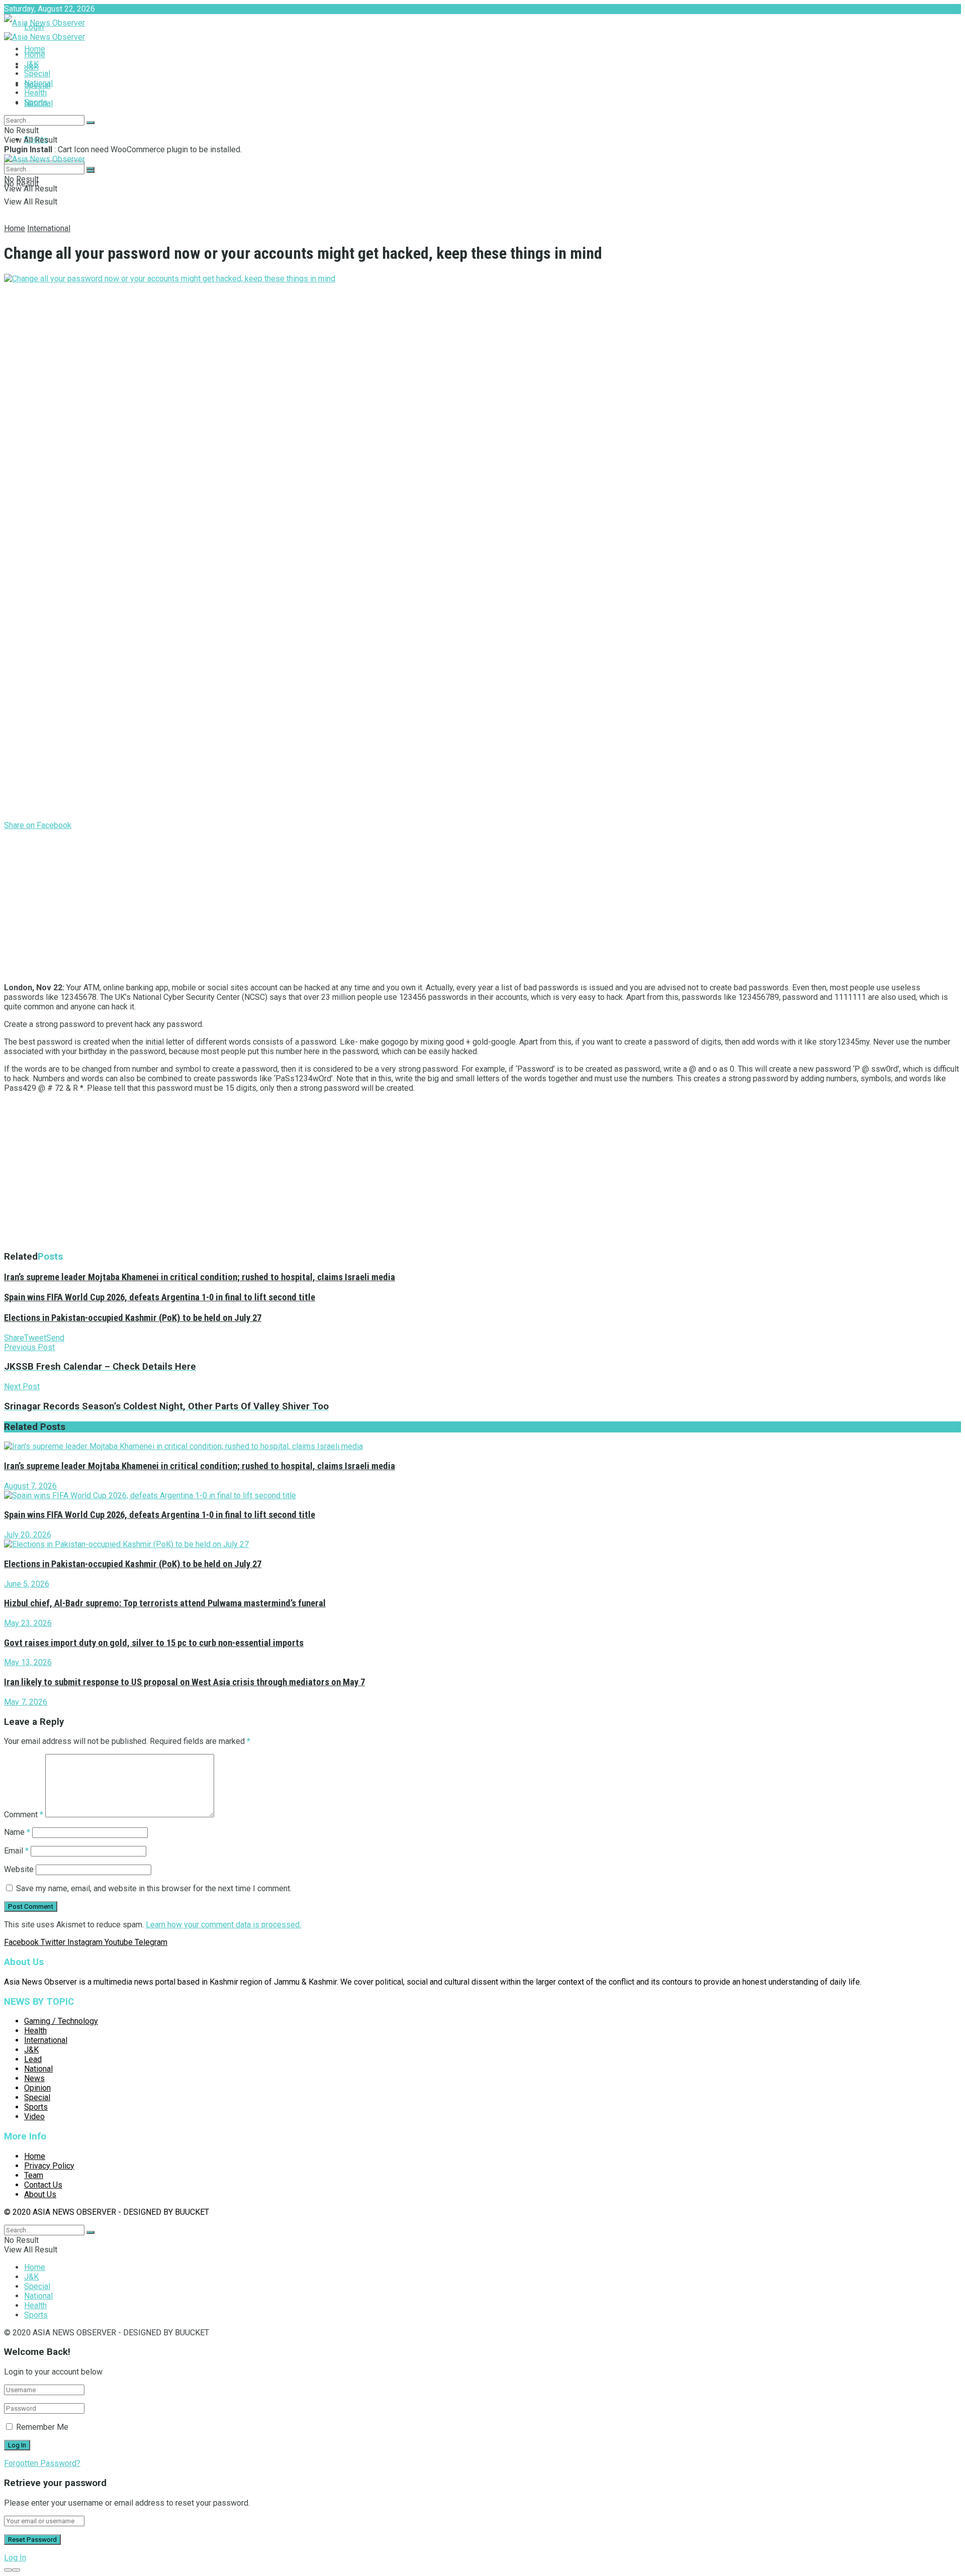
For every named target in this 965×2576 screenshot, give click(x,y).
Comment (24, 1815)
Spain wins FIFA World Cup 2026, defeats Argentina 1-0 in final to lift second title (160, 1297)
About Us (40, 2194)
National (38, 83)
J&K (31, 64)
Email (16, 1851)
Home (35, 49)
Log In (15, 2558)
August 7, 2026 (30, 1486)
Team (34, 2175)
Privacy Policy (49, 2166)
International (49, 228)
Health (35, 93)
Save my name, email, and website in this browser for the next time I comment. (154, 1888)
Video (34, 2117)
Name (17, 1832)
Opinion (37, 2088)
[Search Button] (90, 123)
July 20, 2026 (28, 1535)
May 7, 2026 (26, 1702)
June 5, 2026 (27, 1584)
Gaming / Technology (61, 2021)
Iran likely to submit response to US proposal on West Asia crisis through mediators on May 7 (184, 1682)
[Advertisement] (306, 904)
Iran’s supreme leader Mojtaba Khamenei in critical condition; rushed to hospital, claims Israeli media (200, 1277)
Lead (33, 2059)
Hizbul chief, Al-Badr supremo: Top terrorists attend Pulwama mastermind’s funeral (165, 1603)
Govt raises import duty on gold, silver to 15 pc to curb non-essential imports (154, 1643)
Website (19, 1869)
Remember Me (42, 2427)
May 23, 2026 (28, 1623)
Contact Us (43, 2185)
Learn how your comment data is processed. (223, 1925)
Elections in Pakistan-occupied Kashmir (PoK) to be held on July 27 (133, 1318)
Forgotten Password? (42, 2463)
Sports (36, 102)
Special (37, 74)
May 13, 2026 (28, 1662)
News (34, 2078)
